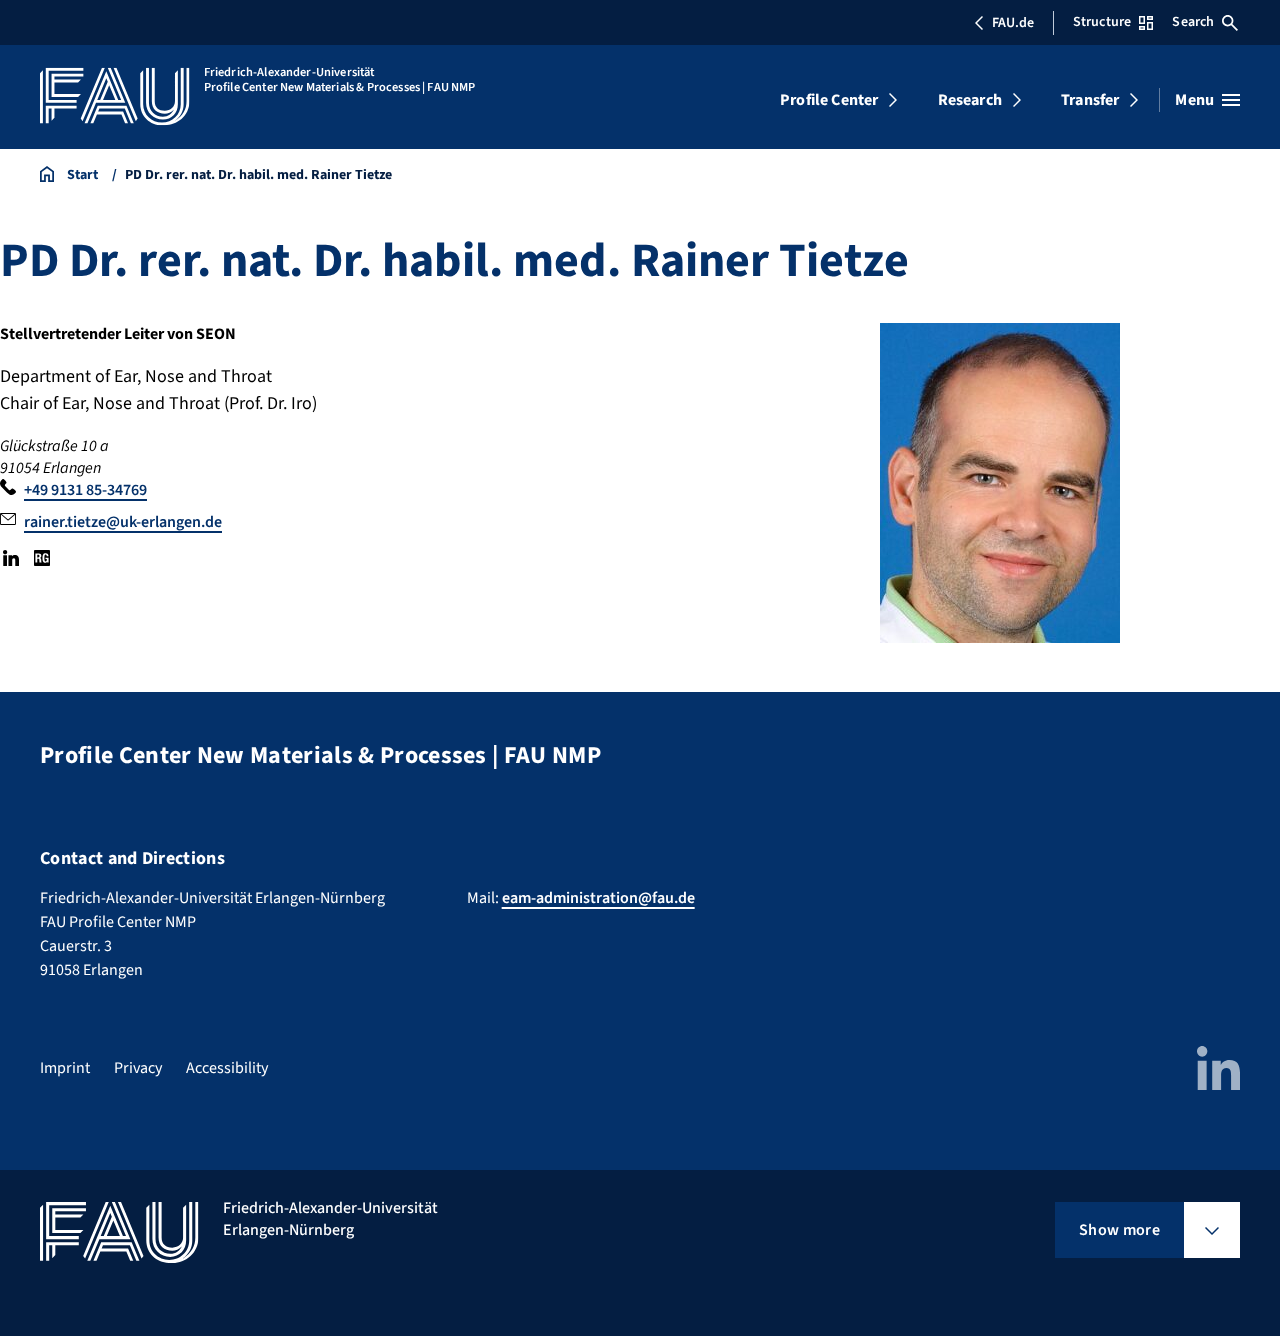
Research (970, 100)
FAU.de (1013, 23)
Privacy (138, 1068)
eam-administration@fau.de (598, 898)
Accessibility (227, 1068)
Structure (1102, 22)
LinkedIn (11, 558)
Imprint (65, 1068)
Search (1193, 22)
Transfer (1090, 100)
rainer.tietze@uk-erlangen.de (123, 522)
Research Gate (41, 558)
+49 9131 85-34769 (85, 490)
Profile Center (829, 100)
